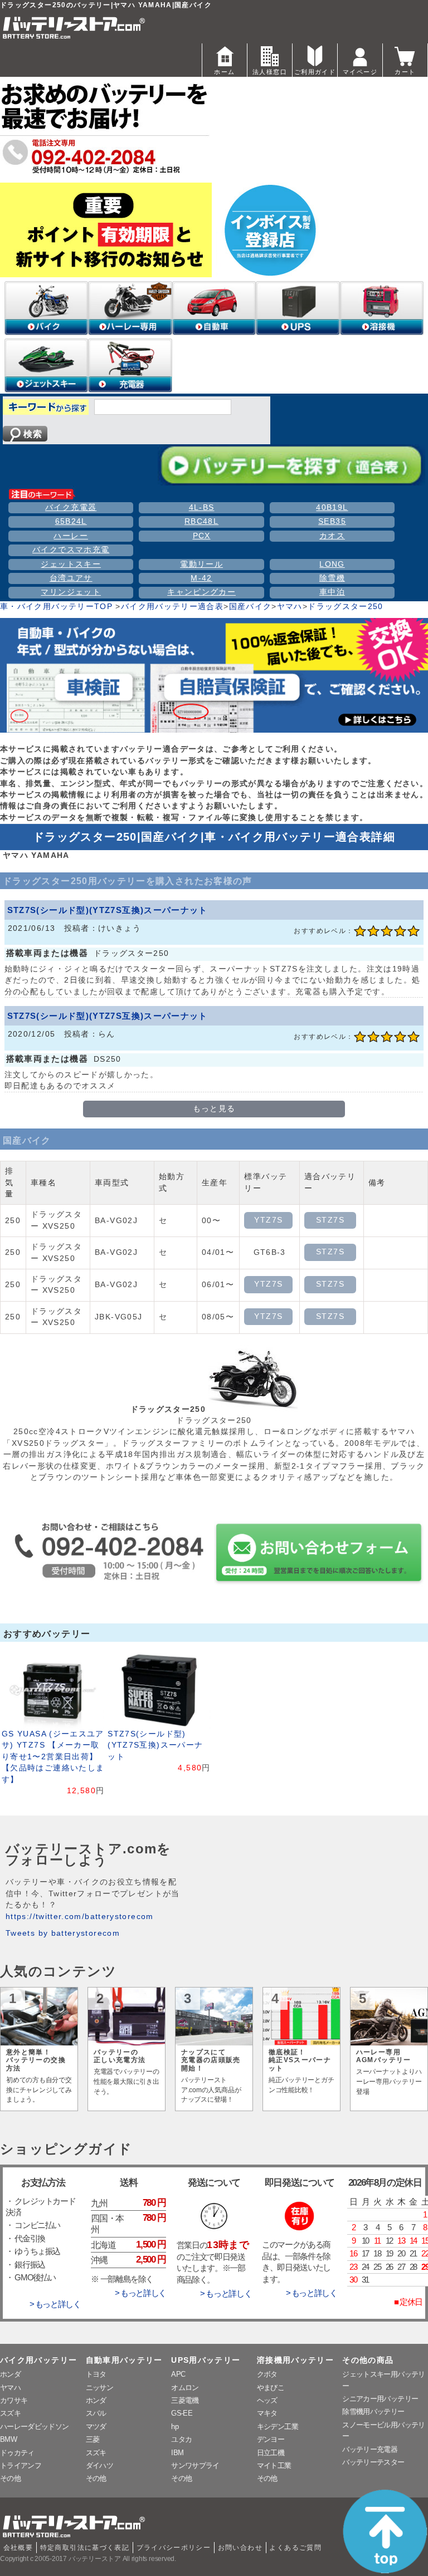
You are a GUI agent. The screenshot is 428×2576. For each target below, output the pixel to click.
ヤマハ (290, 607)
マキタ (267, 2413)
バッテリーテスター (373, 2462)
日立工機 (271, 2453)
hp (175, 2427)
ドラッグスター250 (346, 607)
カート (405, 72)
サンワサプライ (195, 2465)
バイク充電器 (71, 507)
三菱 (93, 2439)
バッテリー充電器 (370, 2449)
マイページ (360, 72)
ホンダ (10, 2374)
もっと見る (214, 1109)
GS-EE (182, 2413)
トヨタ (96, 2374)
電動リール (201, 564)
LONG (332, 564)
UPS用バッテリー (206, 2360)
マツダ (96, 2427)
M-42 (201, 578)
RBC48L (201, 521)
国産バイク (251, 607)
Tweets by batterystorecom (63, 1933)
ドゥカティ (17, 2453)
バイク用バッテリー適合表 (172, 607)
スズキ (10, 2413)
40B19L (332, 507)
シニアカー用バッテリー (380, 2399)
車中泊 (332, 592)
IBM (177, 2453)
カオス (332, 536)
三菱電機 (185, 2400)
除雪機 (332, 578)
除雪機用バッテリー (373, 2411)
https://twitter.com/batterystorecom (80, 1917)
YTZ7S (268, 1220)
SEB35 (332, 521)
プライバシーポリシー (174, 2548)
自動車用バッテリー (124, 2360)
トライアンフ (21, 2465)
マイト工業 (274, 2465)
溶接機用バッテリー (295, 2360)
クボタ (267, 2374)
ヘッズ (267, 2400)
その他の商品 (368, 2360)
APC (178, 2374)
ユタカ (181, 2439)
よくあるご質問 (295, 2548)
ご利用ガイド (315, 72)
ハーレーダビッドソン (35, 2427)
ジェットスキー (71, 564)
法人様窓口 (270, 72)
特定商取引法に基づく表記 (85, 2548)
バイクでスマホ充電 (71, 550)
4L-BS (202, 507)
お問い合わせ (240, 2548)
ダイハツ (99, 2465)
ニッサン (99, 2388)
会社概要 (18, 2548)
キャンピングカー (201, 592)
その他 (10, 2478)
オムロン (185, 2388)
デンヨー (271, 2439)
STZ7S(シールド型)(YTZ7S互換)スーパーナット (108, 910)
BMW (8, 2439)
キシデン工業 (278, 2427)
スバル (96, 2413)
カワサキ (14, 2400)
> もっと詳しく (55, 2304)
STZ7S (330, 1220)
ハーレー (70, 536)
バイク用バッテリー (38, 2360)
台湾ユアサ (71, 578)
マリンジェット (71, 592)
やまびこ (271, 2388)
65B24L (71, 521)
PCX (202, 536)
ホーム (224, 72)
